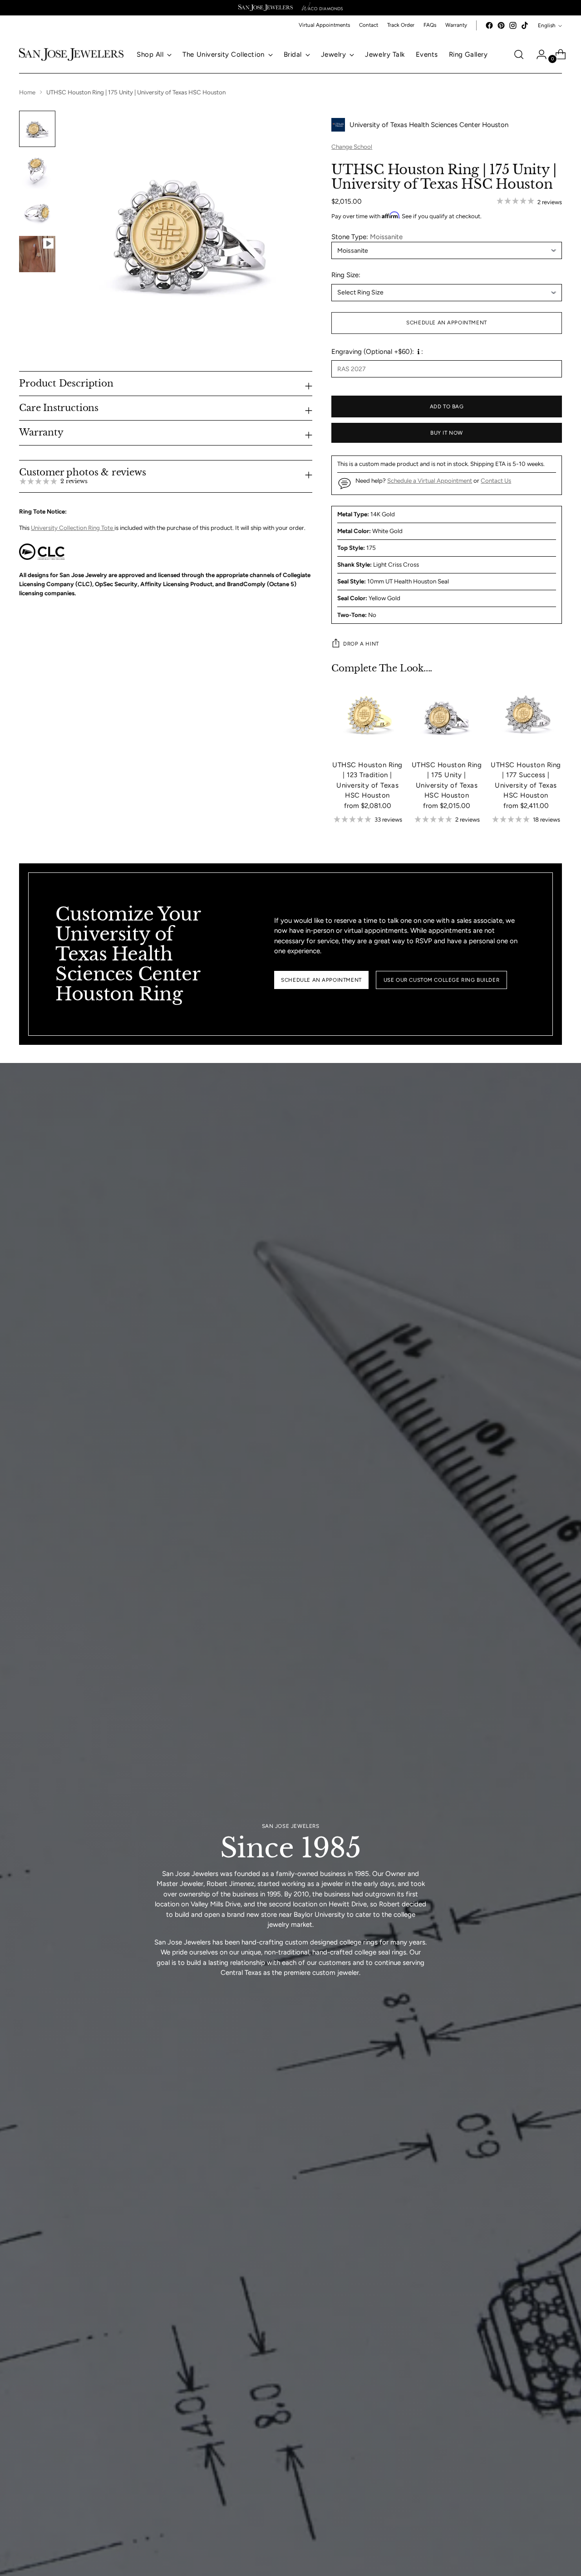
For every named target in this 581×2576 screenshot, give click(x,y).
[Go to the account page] (538, 54)
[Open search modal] (519, 54)
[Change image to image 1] (37, 129)
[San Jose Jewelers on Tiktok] (525, 25)
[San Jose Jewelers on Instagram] (513, 25)
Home (27, 92)
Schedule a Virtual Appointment (430, 480)
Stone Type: (367, 237)
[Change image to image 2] (37, 171)
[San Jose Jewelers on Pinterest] (501, 25)
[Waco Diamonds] (322, 8)
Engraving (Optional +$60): (373, 352)
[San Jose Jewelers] (266, 8)
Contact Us (496, 480)
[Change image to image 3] (37, 212)
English (547, 25)
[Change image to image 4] (37, 254)
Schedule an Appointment (446, 323)
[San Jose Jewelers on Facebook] (489, 25)
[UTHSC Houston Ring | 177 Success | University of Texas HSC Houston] (526, 717)
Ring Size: (346, 275)
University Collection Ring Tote (73, 528)
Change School (352, 147)
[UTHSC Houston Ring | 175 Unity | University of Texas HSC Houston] (447, 717)
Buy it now (447, 433)
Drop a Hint (361, 644)
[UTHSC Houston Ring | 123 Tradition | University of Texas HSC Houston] (367, 717)
